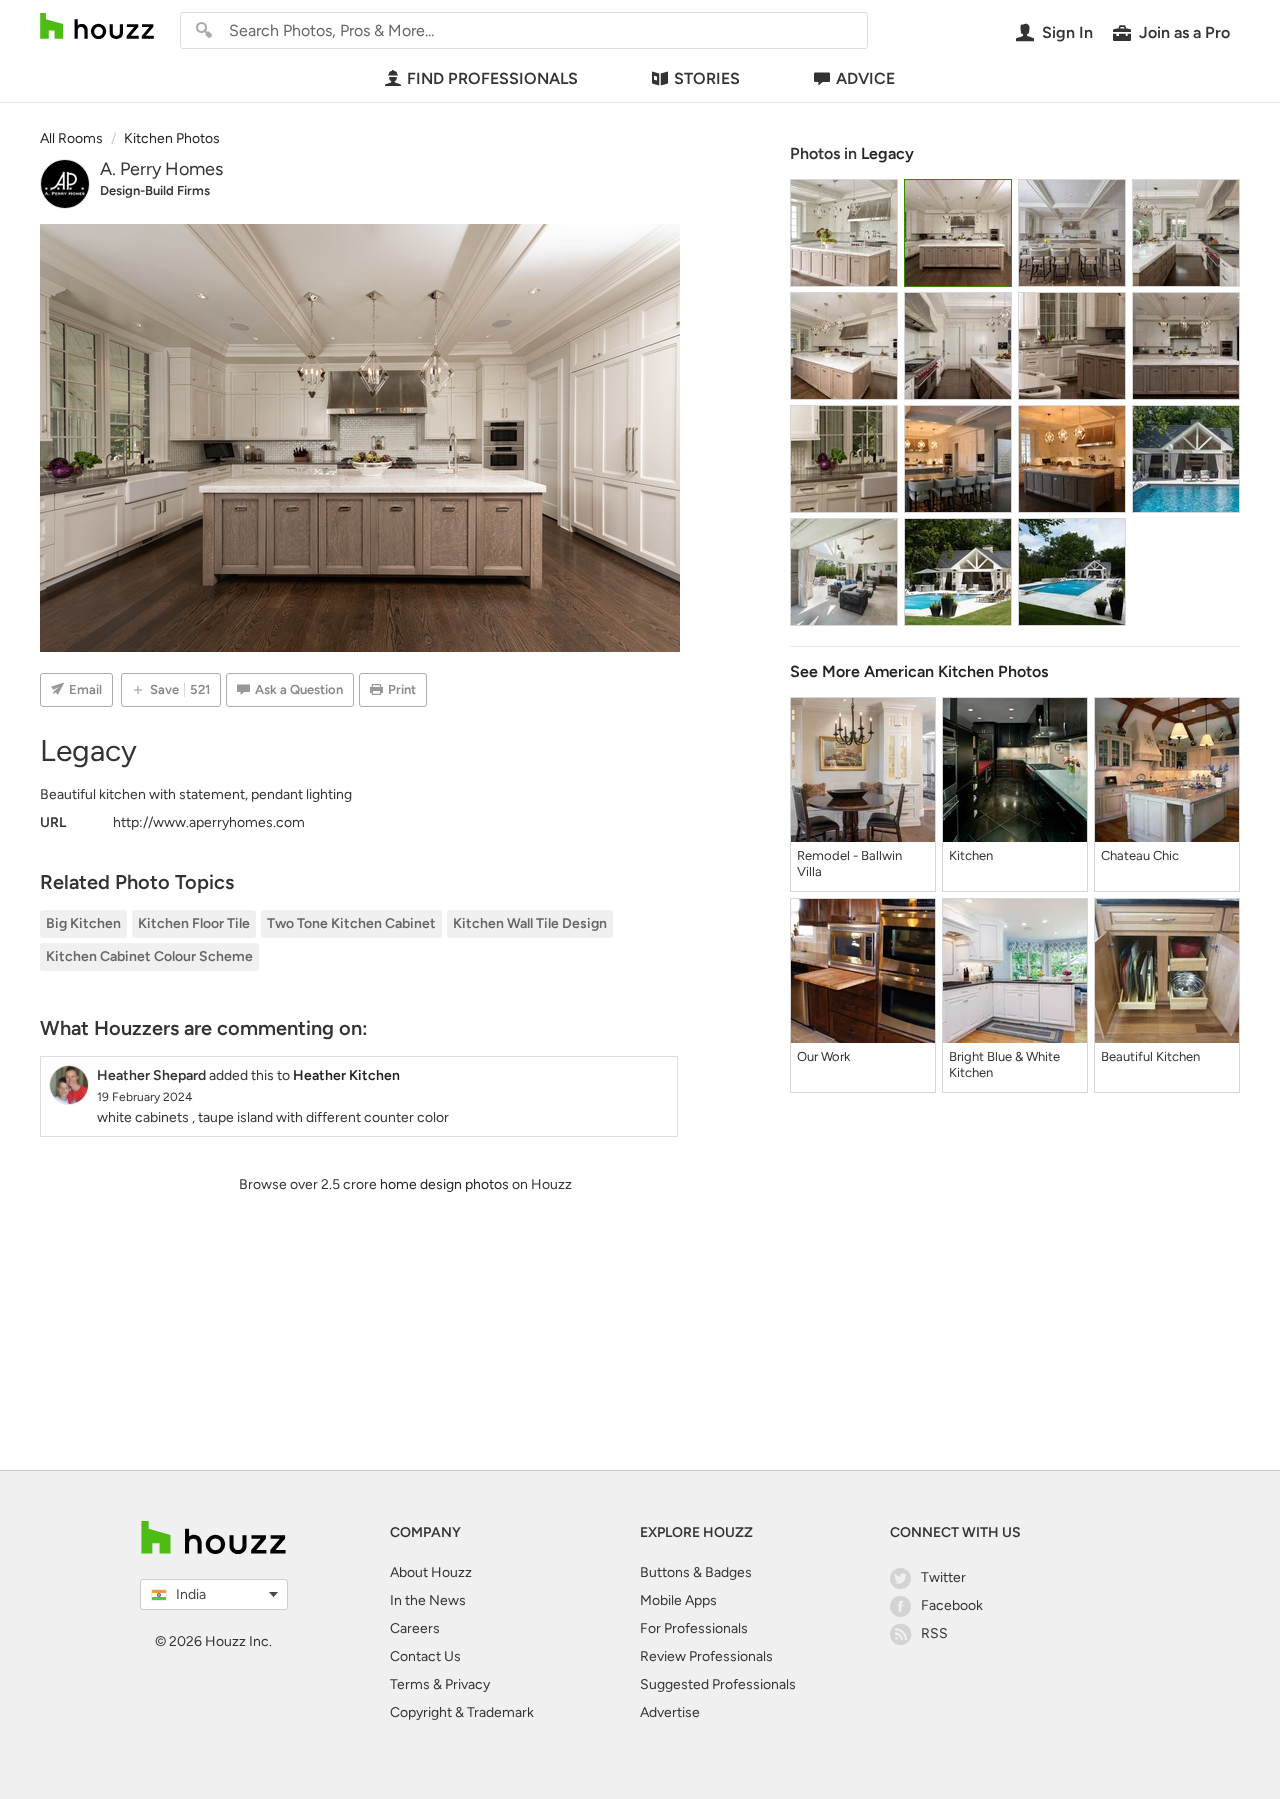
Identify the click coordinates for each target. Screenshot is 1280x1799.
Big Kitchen (83, 923)
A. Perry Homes (161, 169)
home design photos (444, 1184)
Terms (410, 1684)
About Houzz (431, 1572)
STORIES (707, 78)
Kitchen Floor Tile (194, 923)
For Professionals (694, 1628)
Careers (415, 1628)
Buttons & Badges (696, 1572)
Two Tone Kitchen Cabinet (351, 923)
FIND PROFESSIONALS (492, 78)
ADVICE (865, 78)
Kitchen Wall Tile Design (530, 923)
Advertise (670, 1712)
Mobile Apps (678, 1600)
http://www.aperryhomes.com (209, 822)
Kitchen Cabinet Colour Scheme (149, 956)
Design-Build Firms (155, 190)
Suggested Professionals (718, 1684)
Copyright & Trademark (462, 1712)
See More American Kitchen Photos (919, 671)
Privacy (467, 1684)
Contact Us (425, 1656)
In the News (428, 1600)
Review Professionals (706, 1656)
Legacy (887, 153)
